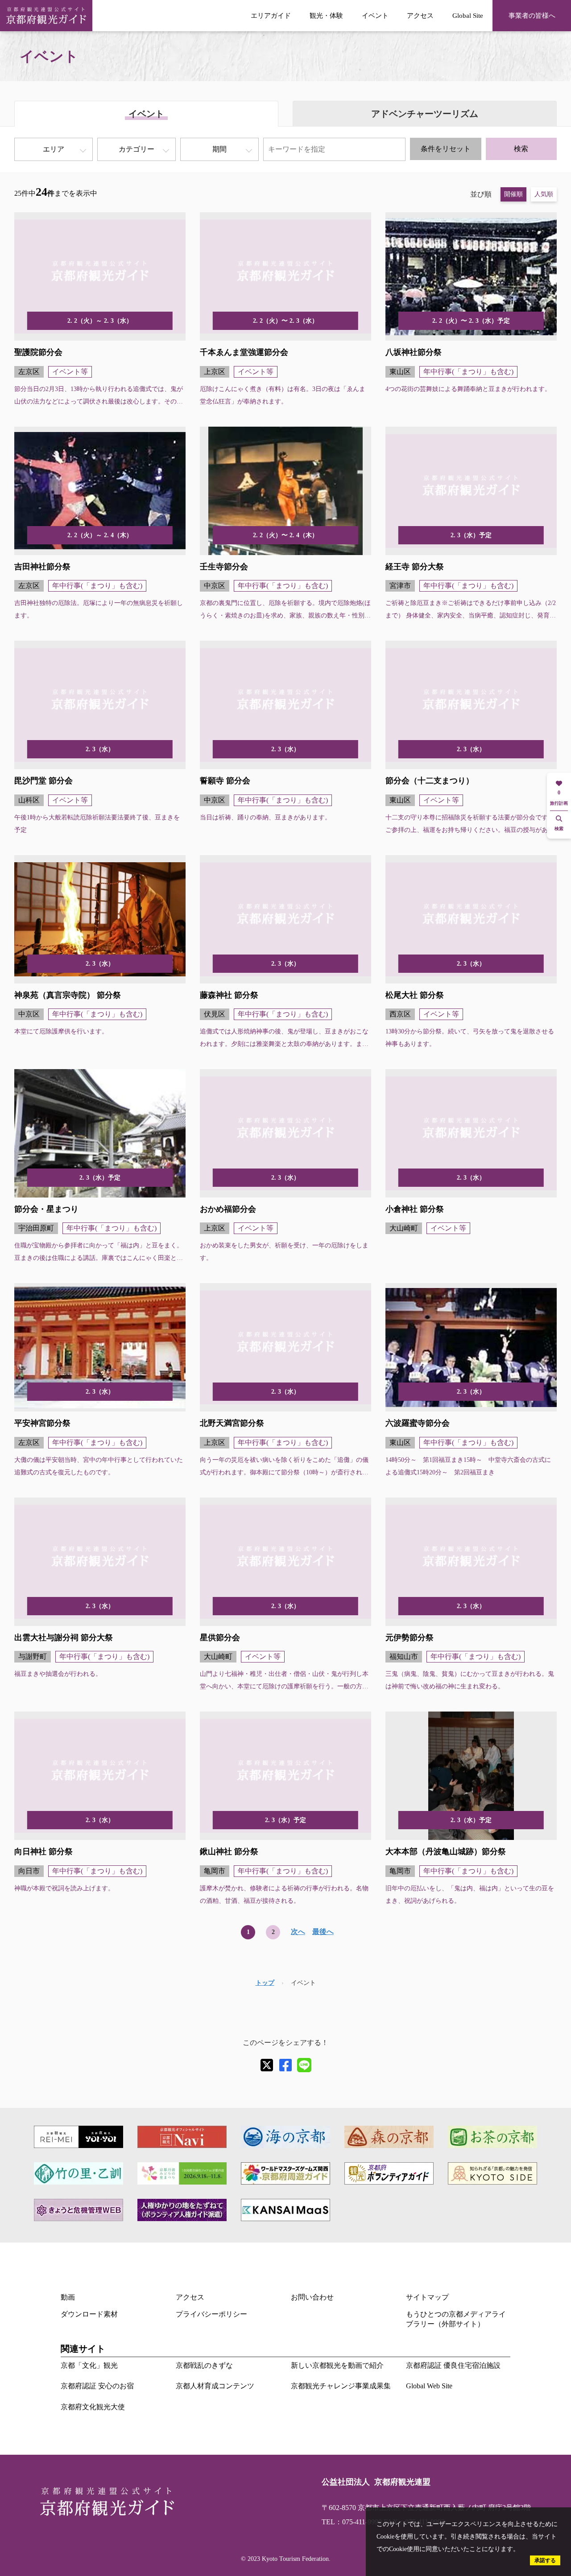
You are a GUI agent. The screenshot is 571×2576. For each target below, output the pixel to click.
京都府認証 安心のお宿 (97, 2386)
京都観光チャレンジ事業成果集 (341, 2386)
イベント (375, 15)
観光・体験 (326, 15)
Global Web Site (429, 2386)
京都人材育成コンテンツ (215, 2386)
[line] (304, 2065)
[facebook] (285, 2065)
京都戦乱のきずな (204, 2365)
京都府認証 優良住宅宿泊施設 (453, 2365)
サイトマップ (427, 2297)
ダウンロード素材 (89, 2314)
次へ (298, 1932)
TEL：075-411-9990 (352, 2522)
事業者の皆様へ (532, 15)
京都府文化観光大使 (93, 2407)
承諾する (545, 2560)
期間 (219, 149)
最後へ (323, 1932)
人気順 (544, 194)
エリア (54, 149)
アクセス (420, 15)
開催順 (513, 194)
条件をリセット (446, 149)
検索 (521, 149)
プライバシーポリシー (211, 2314)
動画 (68, 2297)
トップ (265, 1983)
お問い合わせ (312, 2297)
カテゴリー (137, 149)
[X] (267, 2065)
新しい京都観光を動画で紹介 (337, 2365)
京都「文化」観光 (89, 2365)
